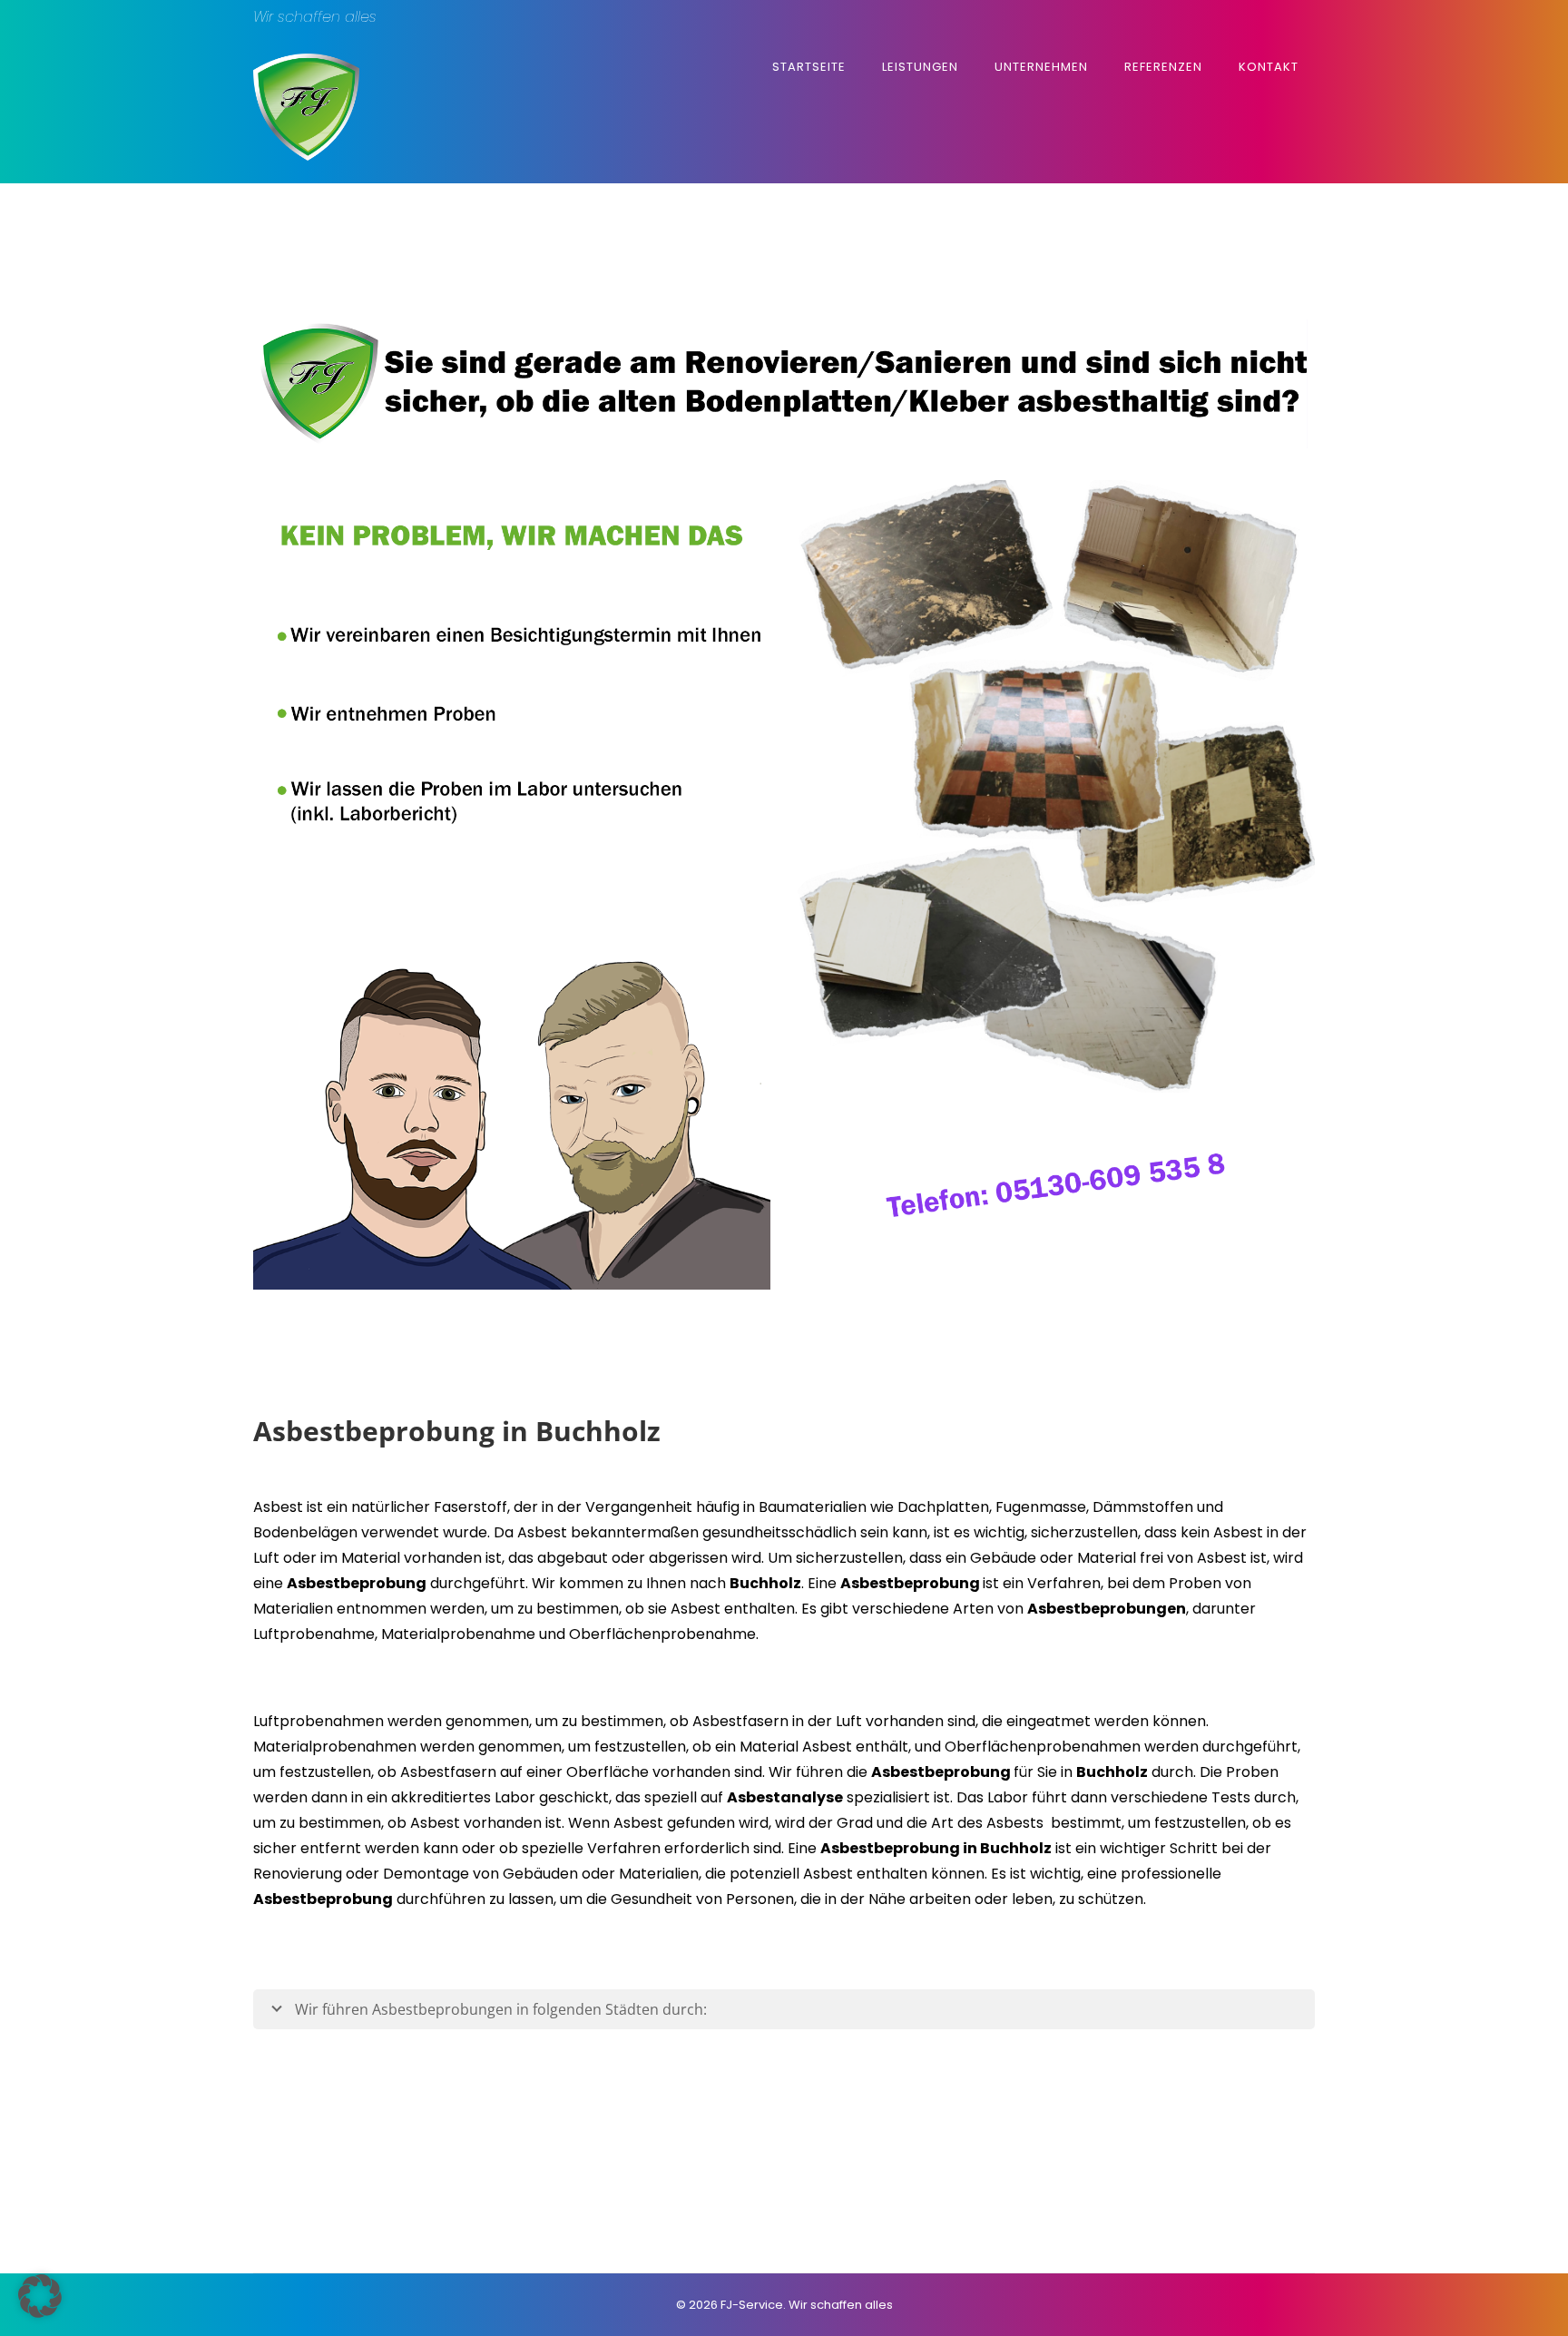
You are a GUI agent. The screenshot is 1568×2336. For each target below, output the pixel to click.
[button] (40, 2296)
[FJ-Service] (306, 156)
